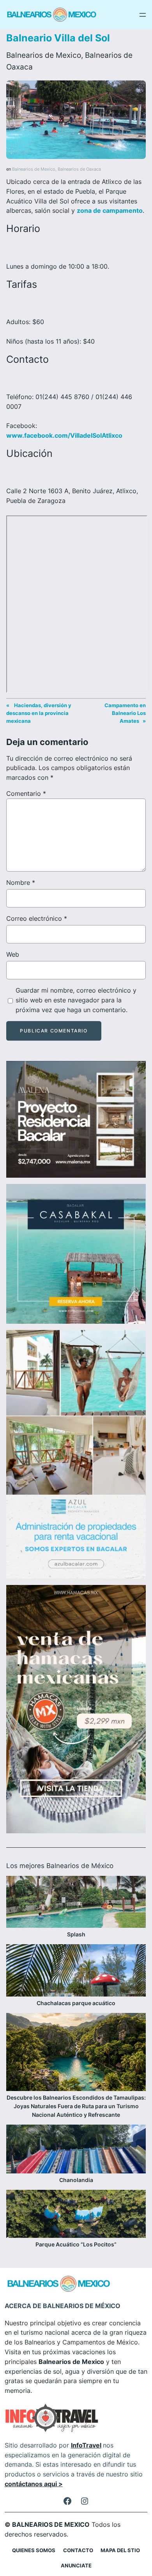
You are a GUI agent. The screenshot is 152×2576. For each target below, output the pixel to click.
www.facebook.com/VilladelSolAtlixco (64, 435)
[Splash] (76, 1903)
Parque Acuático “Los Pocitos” (76, 2244)
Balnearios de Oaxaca (79, 169)
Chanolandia (76, 2180)
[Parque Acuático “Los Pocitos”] (76, 2215)
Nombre (21, 882)
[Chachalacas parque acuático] (76, 1972)
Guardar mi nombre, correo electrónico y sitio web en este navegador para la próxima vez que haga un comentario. (76, 1000)
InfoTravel (86, 2445)
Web (13, 954)
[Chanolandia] (76, 2150)
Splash (76, 1934)
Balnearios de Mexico (44, 55)
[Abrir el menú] (143, 15)
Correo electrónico (37, 918)
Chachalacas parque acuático (76, 2003)
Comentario (26, 793)
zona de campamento (110, 210)
